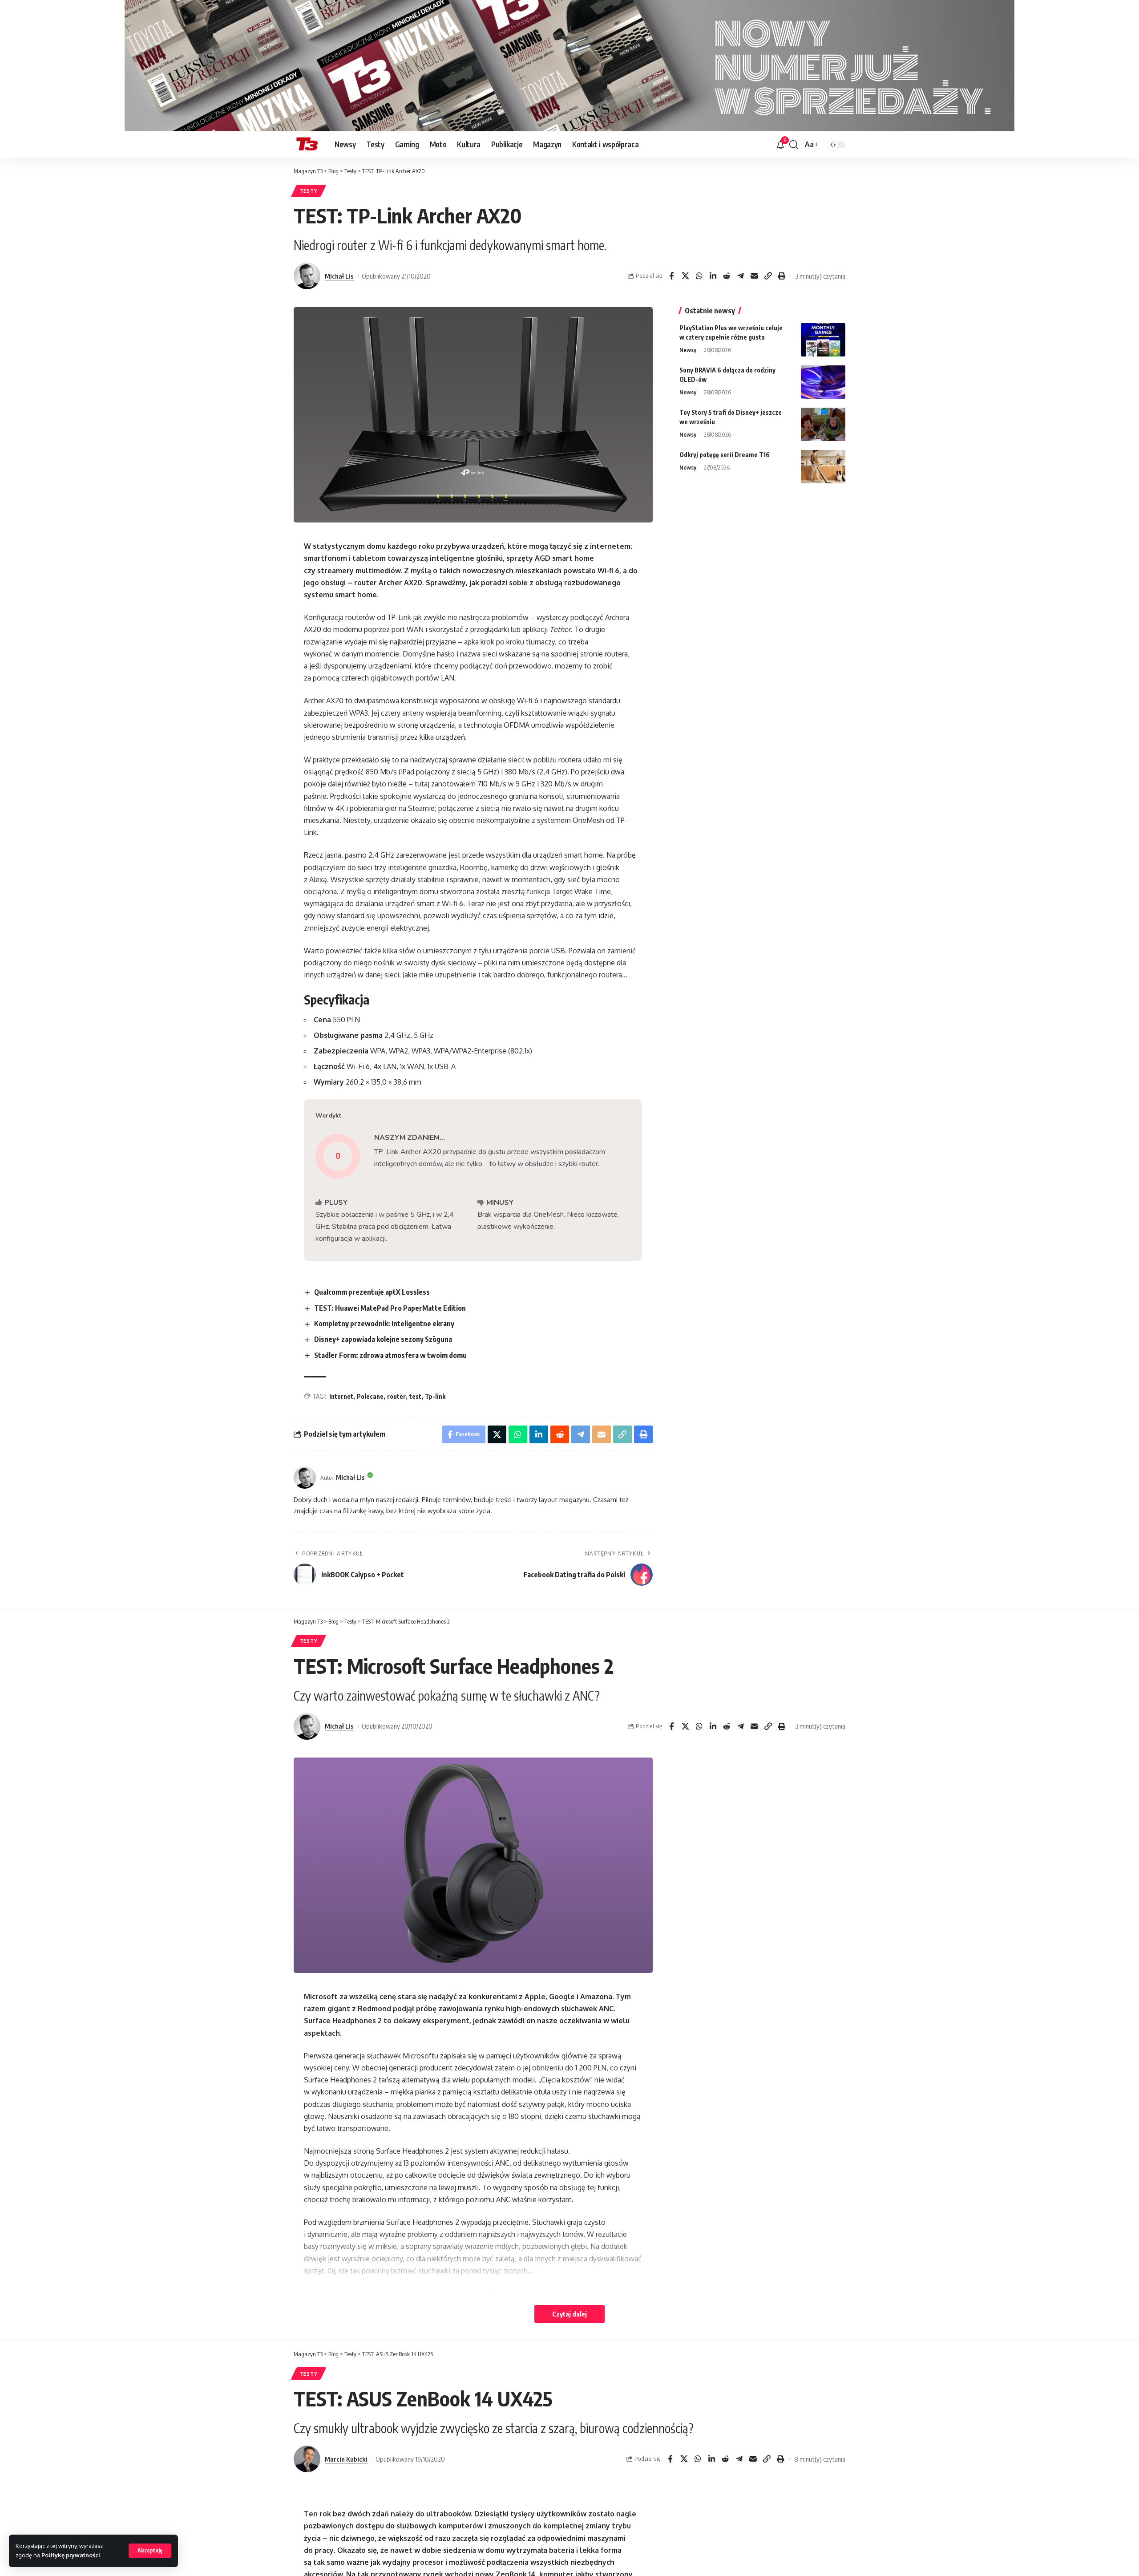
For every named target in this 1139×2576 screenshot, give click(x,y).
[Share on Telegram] (740, 276)
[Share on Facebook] (671, 276)
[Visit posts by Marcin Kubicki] (307, 2459)
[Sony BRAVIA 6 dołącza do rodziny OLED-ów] (823, 382)
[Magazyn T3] (307, 145)
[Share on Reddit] (727, 276)
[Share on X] (685, 276)
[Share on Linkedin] (713, 276)
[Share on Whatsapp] (699, 276)
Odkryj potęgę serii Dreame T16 (725, 455)
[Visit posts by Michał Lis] (307, 276)
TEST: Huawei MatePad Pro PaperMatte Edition (390, 1308)
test (415, 1396)
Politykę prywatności (71, 2555)
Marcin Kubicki (346, 2459)
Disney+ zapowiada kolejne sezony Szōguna (383, 1339)
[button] (150, 2551)
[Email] (754, 276)
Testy (309, 191)
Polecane (370, 1396)
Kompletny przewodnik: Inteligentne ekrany (384, 1324)
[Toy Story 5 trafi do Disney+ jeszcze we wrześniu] (823, 424)
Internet (341, 1396)
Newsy (688, 350)
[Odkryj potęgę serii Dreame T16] (823, 467)
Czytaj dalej (569, 2314)
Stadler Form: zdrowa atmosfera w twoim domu (390, 1355)
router (396, 1396)
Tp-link (435, 1396)
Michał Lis (339, 276)
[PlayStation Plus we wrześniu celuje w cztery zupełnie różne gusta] (823, 340)
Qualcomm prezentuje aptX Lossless (372, 1292)
